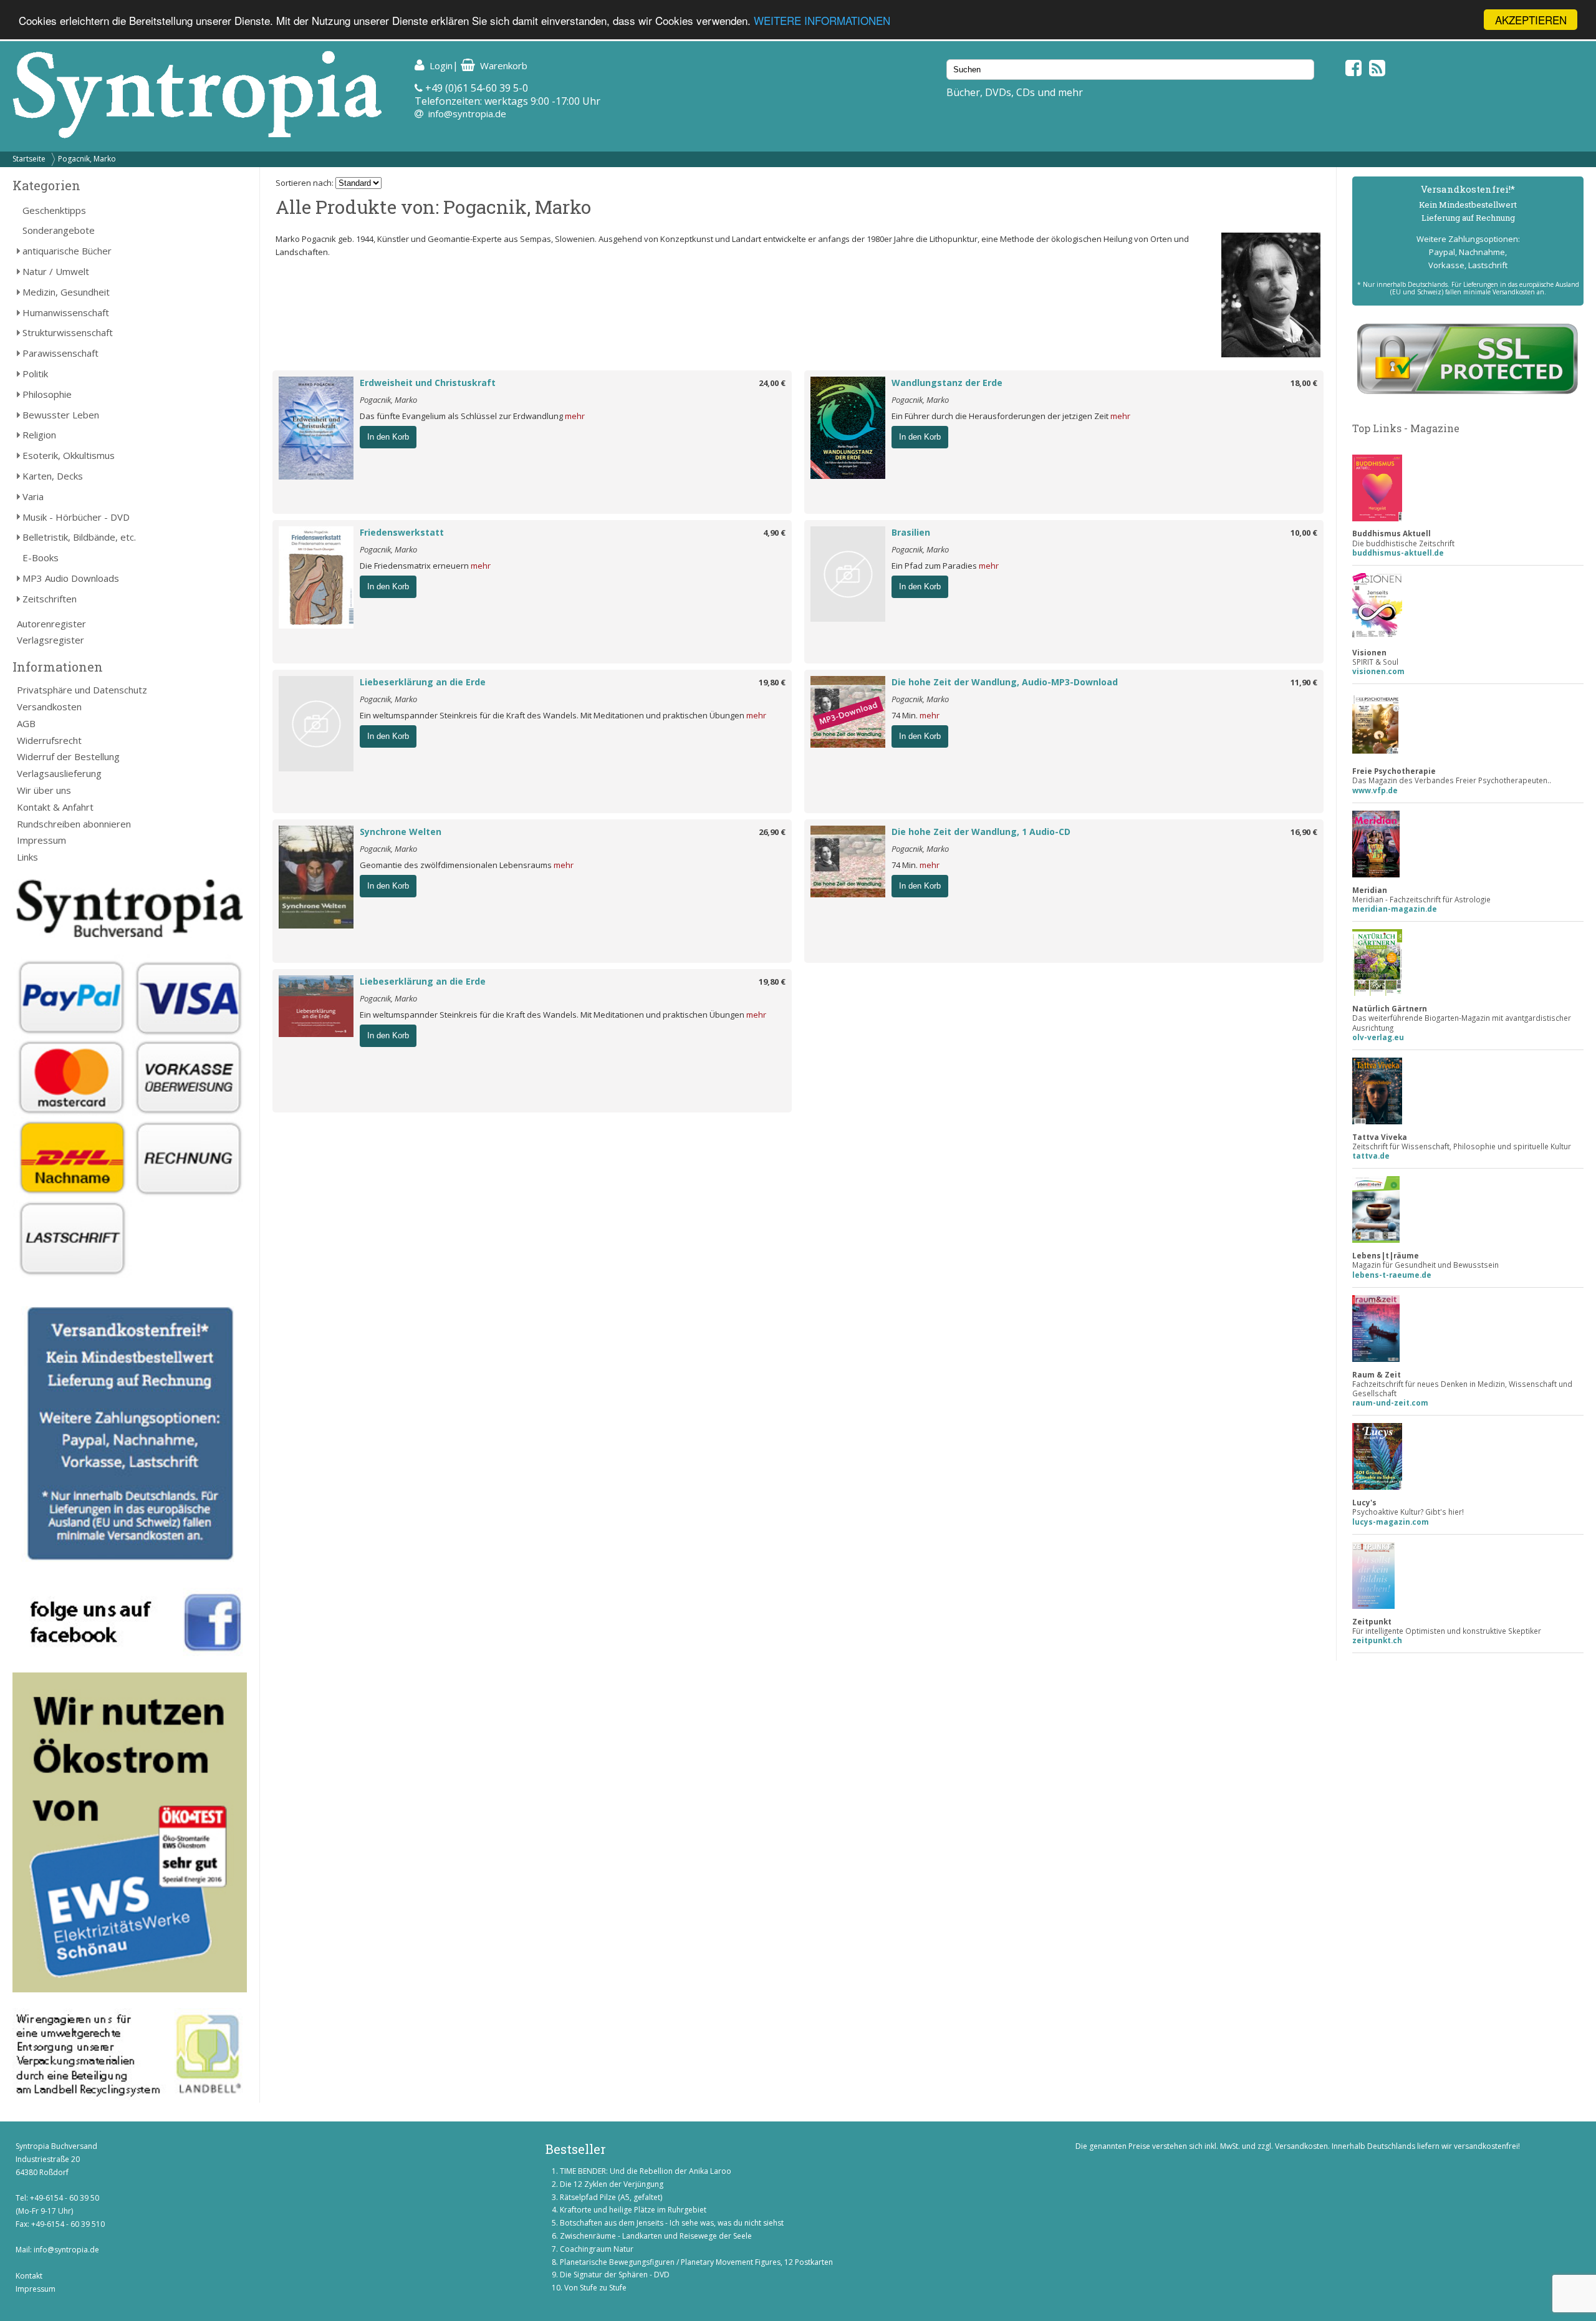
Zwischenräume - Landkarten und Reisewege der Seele (656, 2236)
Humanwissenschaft (66, 312)
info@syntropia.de (467, 113)
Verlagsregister (50, 640)
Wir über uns (44, 790)
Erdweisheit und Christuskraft (428, 383)
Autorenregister (51, 624)
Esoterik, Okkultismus (69, 455)
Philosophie (47, 394)
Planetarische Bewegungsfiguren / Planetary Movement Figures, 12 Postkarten (696, 2262)
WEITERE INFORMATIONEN (822, 20)
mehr (575, 416)
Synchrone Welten (401, 832)
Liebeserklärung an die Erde (423, 682)
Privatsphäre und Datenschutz (82, 690)
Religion (39, 435)
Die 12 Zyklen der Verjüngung (612, 2184)
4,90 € (774, 533)
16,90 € (1304, 832)
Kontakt (29, 2276)
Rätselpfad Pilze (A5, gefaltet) (611, 2197)
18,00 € (1304, 383)
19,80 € (772, 682)
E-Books (41, 557)
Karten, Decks (53, 476)
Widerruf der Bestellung (68, 756)
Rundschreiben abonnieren (74, 824)
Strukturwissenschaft (68, 332)
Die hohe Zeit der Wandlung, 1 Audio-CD (981, 832)
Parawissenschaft (60, 353)
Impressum (41, 840)
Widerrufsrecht (49, 740)
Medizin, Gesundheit (66, 292)
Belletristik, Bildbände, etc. (79, 537)
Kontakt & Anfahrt (55, 807)
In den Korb (388, 437)
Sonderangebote (59, 230)
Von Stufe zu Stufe (595, 2288)
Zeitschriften (50, 599)
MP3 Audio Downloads (71, 578)
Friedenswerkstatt (402, 532)
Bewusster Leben (61, 415)
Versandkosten (49, 707)
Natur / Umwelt (56, 271)
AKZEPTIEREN (1531, 20)
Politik (35, 374)
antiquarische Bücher (67, 251)
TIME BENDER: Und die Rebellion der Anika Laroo (646, 2171)
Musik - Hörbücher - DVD (76, 517)
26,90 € (772, 832)
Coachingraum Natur (597, 2249)
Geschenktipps (54, 210)
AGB (26, 723)
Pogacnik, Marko (87, 159)
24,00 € (772, 383)
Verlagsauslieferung (59, 773)
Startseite (29, 159)
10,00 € (1304, 533)
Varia (33, 496)
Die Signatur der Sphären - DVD (615, 2275)
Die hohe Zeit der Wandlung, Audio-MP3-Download (1005, 682)
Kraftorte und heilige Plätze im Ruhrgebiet (633, 2210)
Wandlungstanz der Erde (947, 383)
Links (27, 857)
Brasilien (911, 532)
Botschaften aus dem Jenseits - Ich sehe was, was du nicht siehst (672, 2223)
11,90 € (1304, 682)
